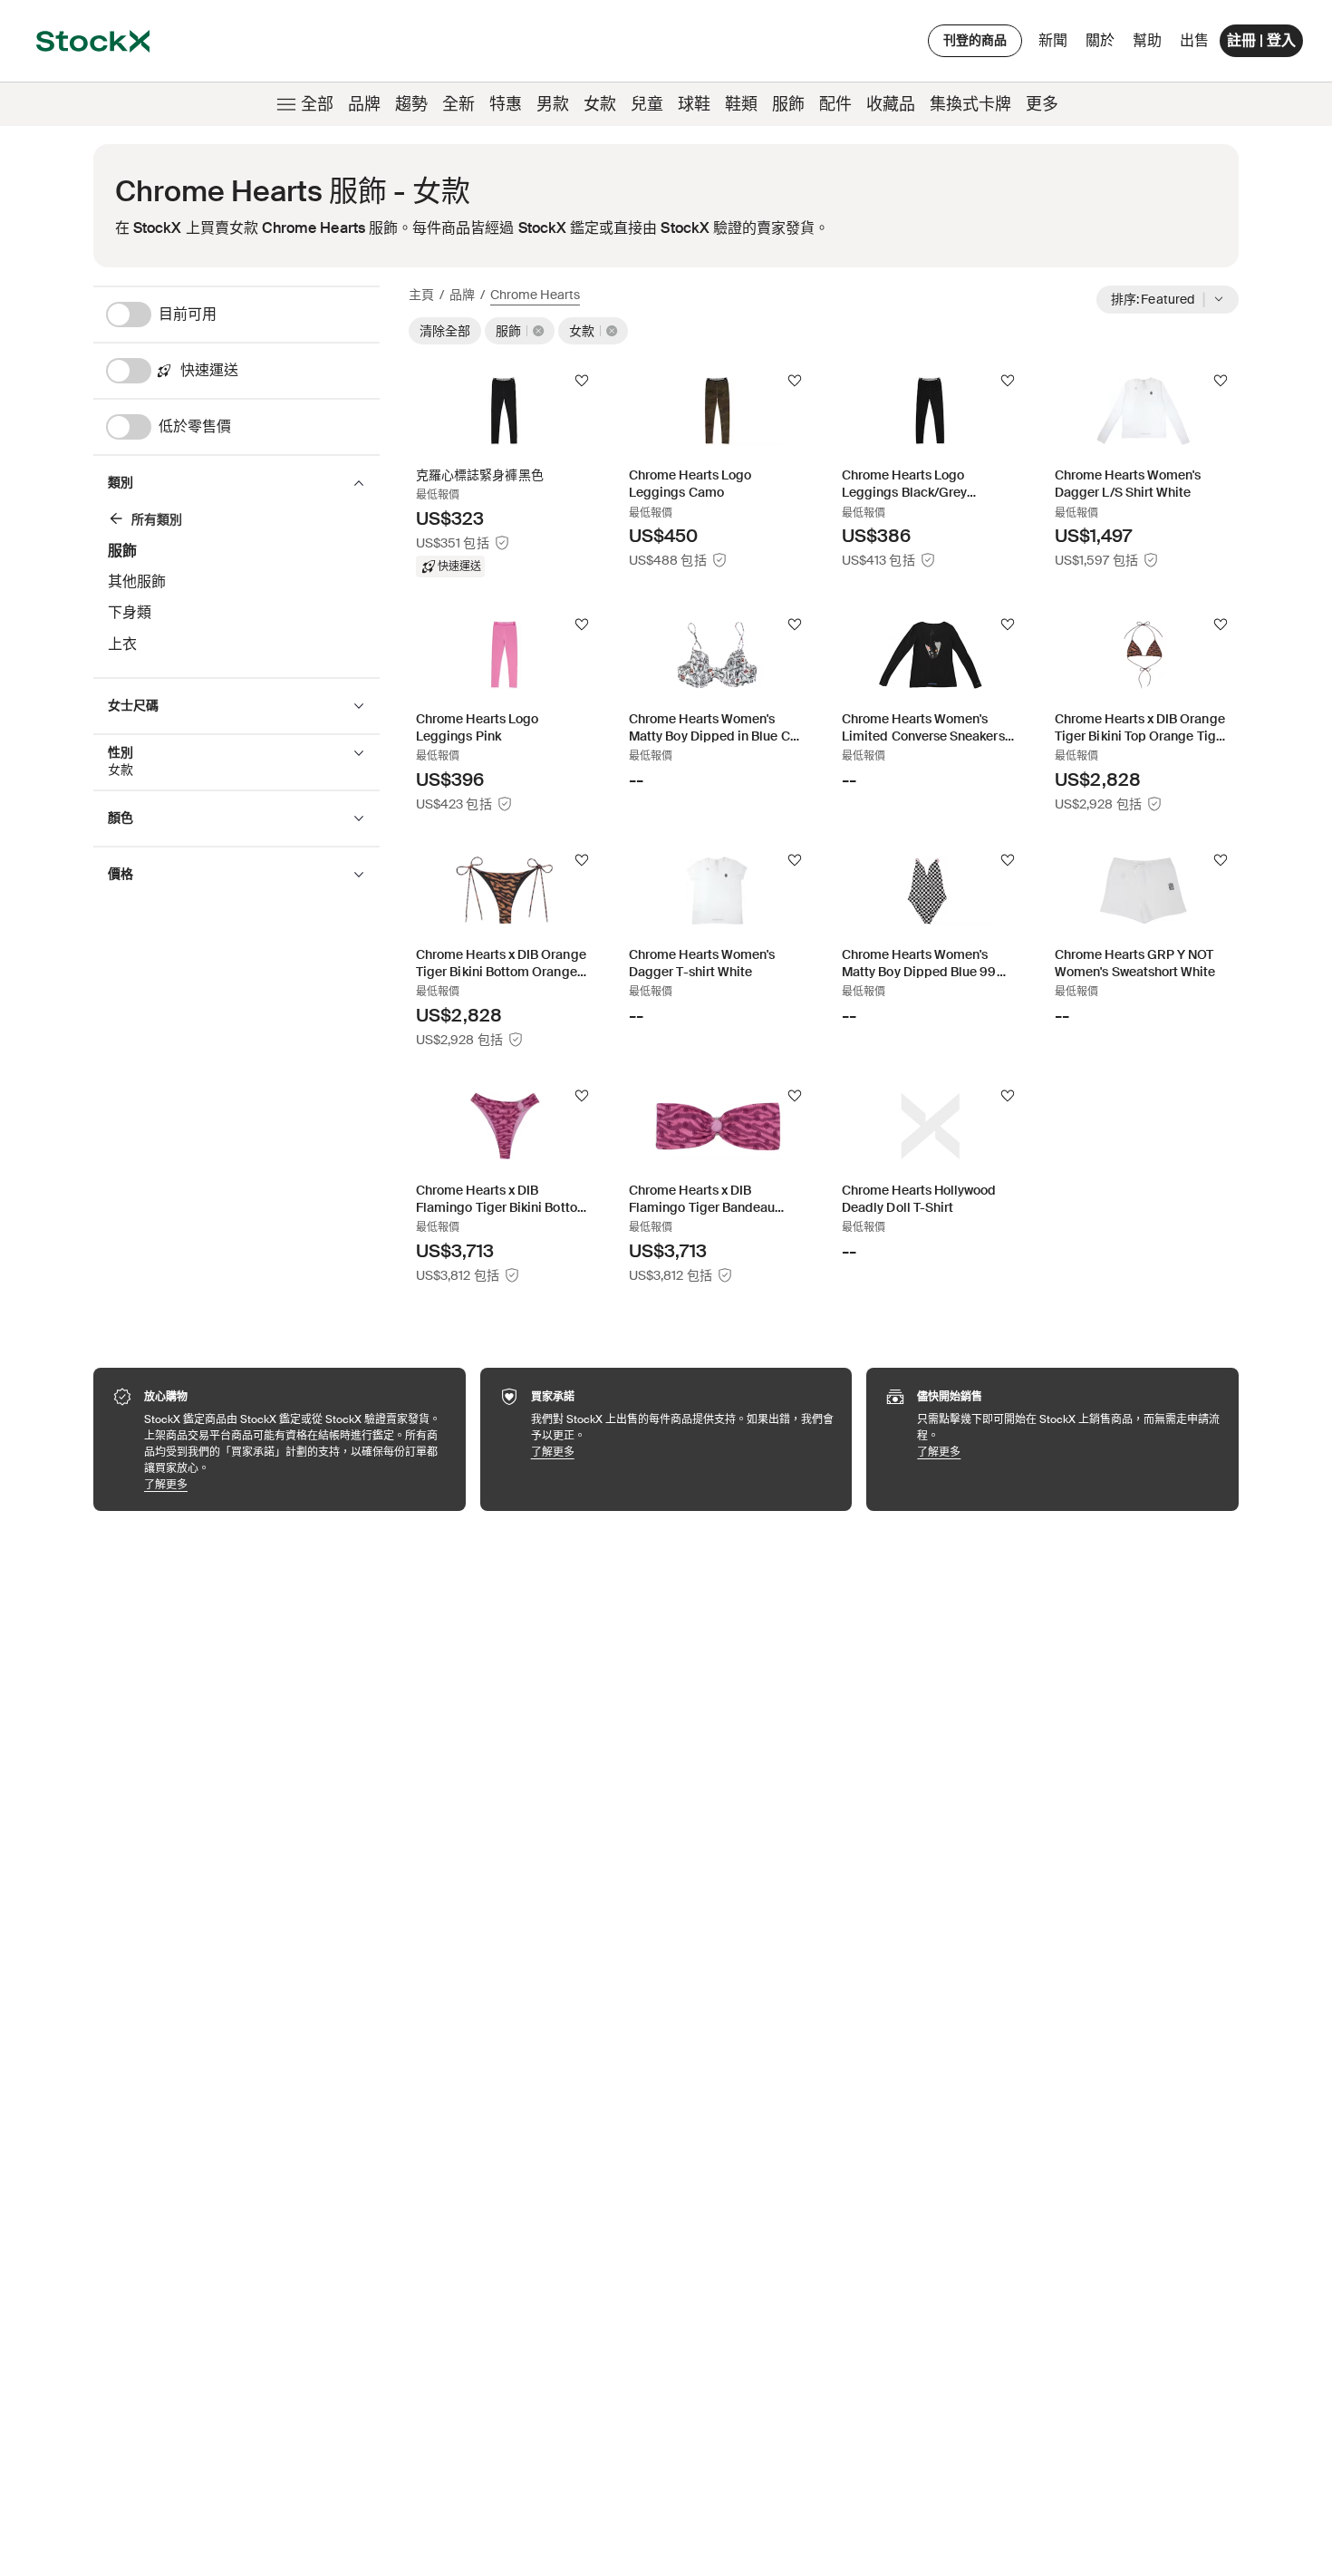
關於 (1103, 45)
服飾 (788, 104)
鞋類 (741, 104)
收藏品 (891, 104)
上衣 (122, 644)
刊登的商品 (975, 40)
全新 (458, 104)
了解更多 (296, 1484)
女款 (600, 104)
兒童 (647, 104)
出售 (1194, 40)
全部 (317, 104)
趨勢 (411, 104)
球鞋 (694, 104)
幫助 (1147, 40)
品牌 (364, 104)
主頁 (421, 295)
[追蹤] (582, 381)
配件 (835, 104)
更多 (1042, 104)
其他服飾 (137, 581)
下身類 (130, 612)
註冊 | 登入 (1261, 40)
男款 (553, 104)
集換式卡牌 (970, 104)
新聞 (1053, 40)
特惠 (506, 104)
